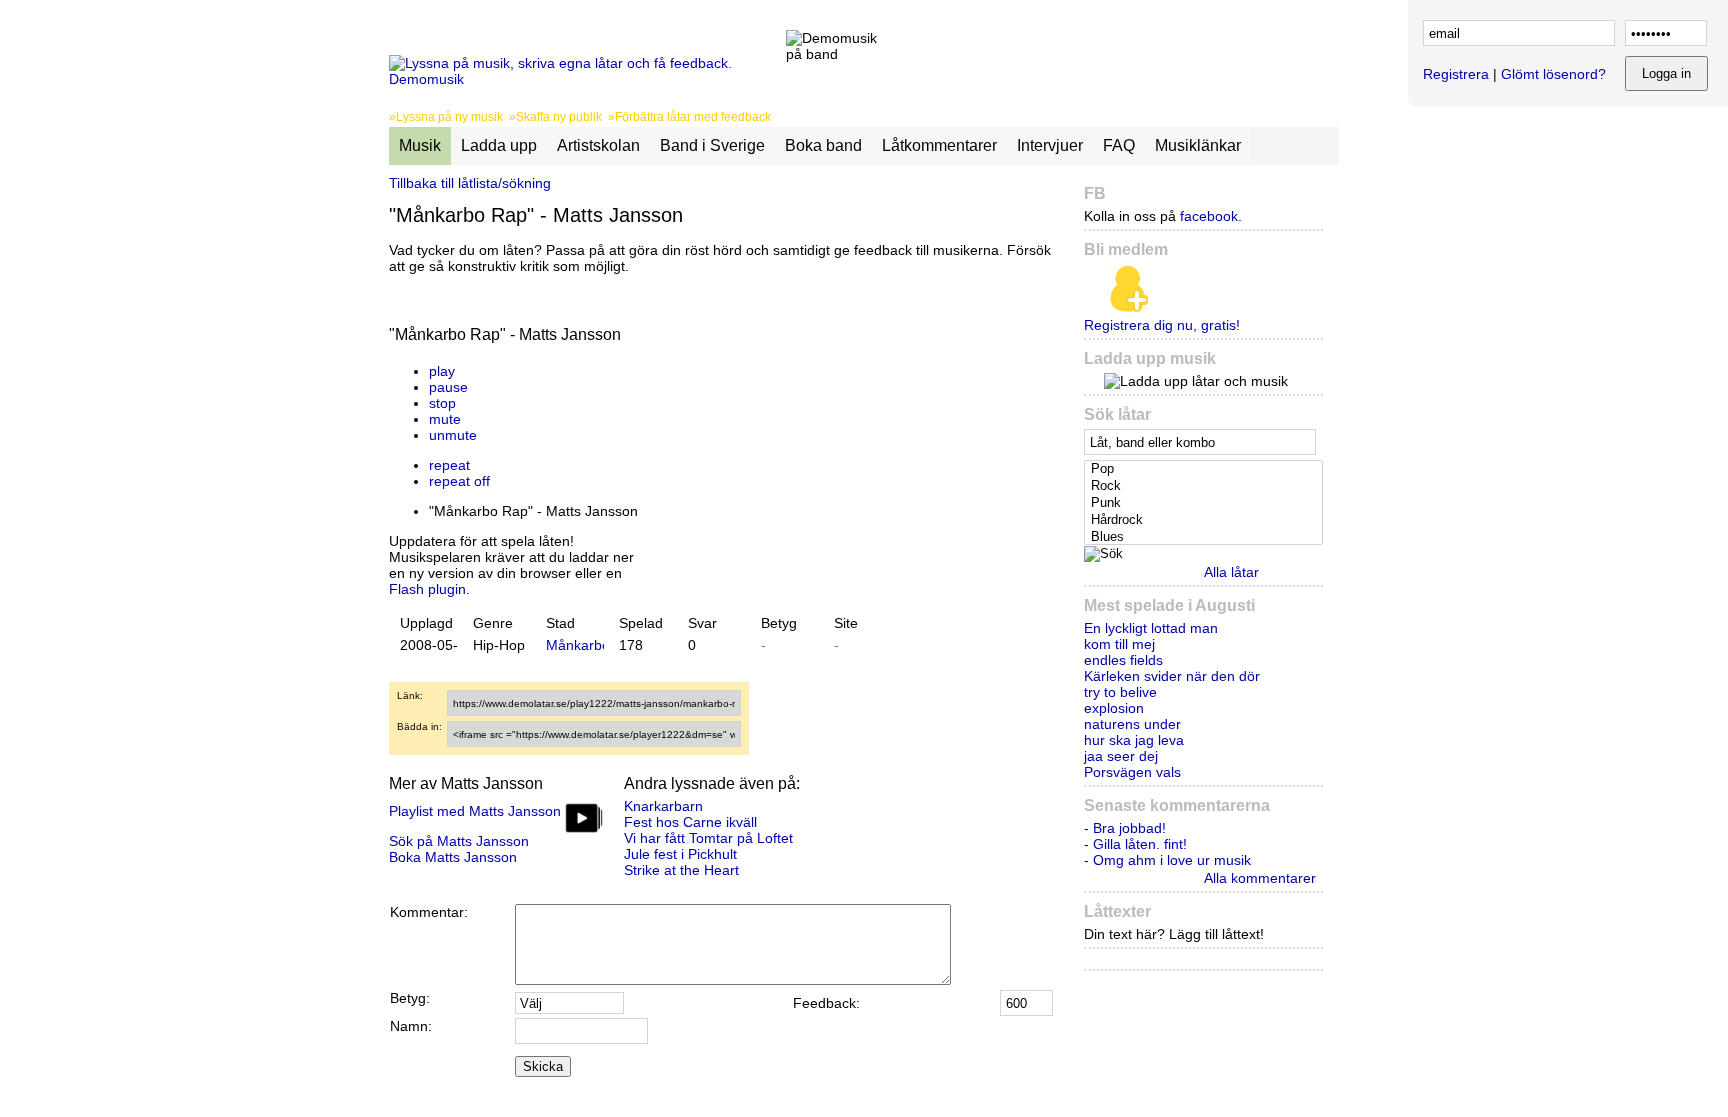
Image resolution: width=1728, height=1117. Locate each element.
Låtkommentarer (939, 145)
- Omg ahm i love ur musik (1167, 860)
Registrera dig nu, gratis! (1162, 325)
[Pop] (1205, 469)
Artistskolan (598, 145)
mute (445, 419)
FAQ (1119, 145)
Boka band (823, 145)
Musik (420, 145)
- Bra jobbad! (1125, 828)
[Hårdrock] (1205, 520)
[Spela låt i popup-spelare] (660, 355)
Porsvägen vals (1132, 772)
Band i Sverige (712, 145)
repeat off (459, 481)
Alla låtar (1231, 572)
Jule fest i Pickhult (680, 854)
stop (442, 403)
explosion (1114, 708)
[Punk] (1205, 503)
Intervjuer (1050, 145)
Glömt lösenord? (1553, 74)
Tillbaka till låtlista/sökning (470, 183)
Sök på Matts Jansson (459, 841)
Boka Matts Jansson (453, 857)
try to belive (1120, 692)
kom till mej (1119, 644)
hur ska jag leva (1134, 740)
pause (448, 387)
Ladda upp (499, 145)
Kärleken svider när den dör (1172, 676)
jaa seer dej (1121, 756)
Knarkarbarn (663, 806)
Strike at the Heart (681, 870)
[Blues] (1205, 537)
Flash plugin (427, 589)
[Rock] (1205, 486)
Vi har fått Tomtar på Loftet (708, 838)
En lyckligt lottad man (1151, 628)
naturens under (1132, 724)
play (442, 371)
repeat (449, 465)
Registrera (1456, 74)
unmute (453, 435)
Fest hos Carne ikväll (690, 822)
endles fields (1123, 660)
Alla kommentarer (1260, 878)
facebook (1209, 216)
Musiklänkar (1198, 145)
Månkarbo (578, 645)
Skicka (543, 1066)
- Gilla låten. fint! (1135, 844)
